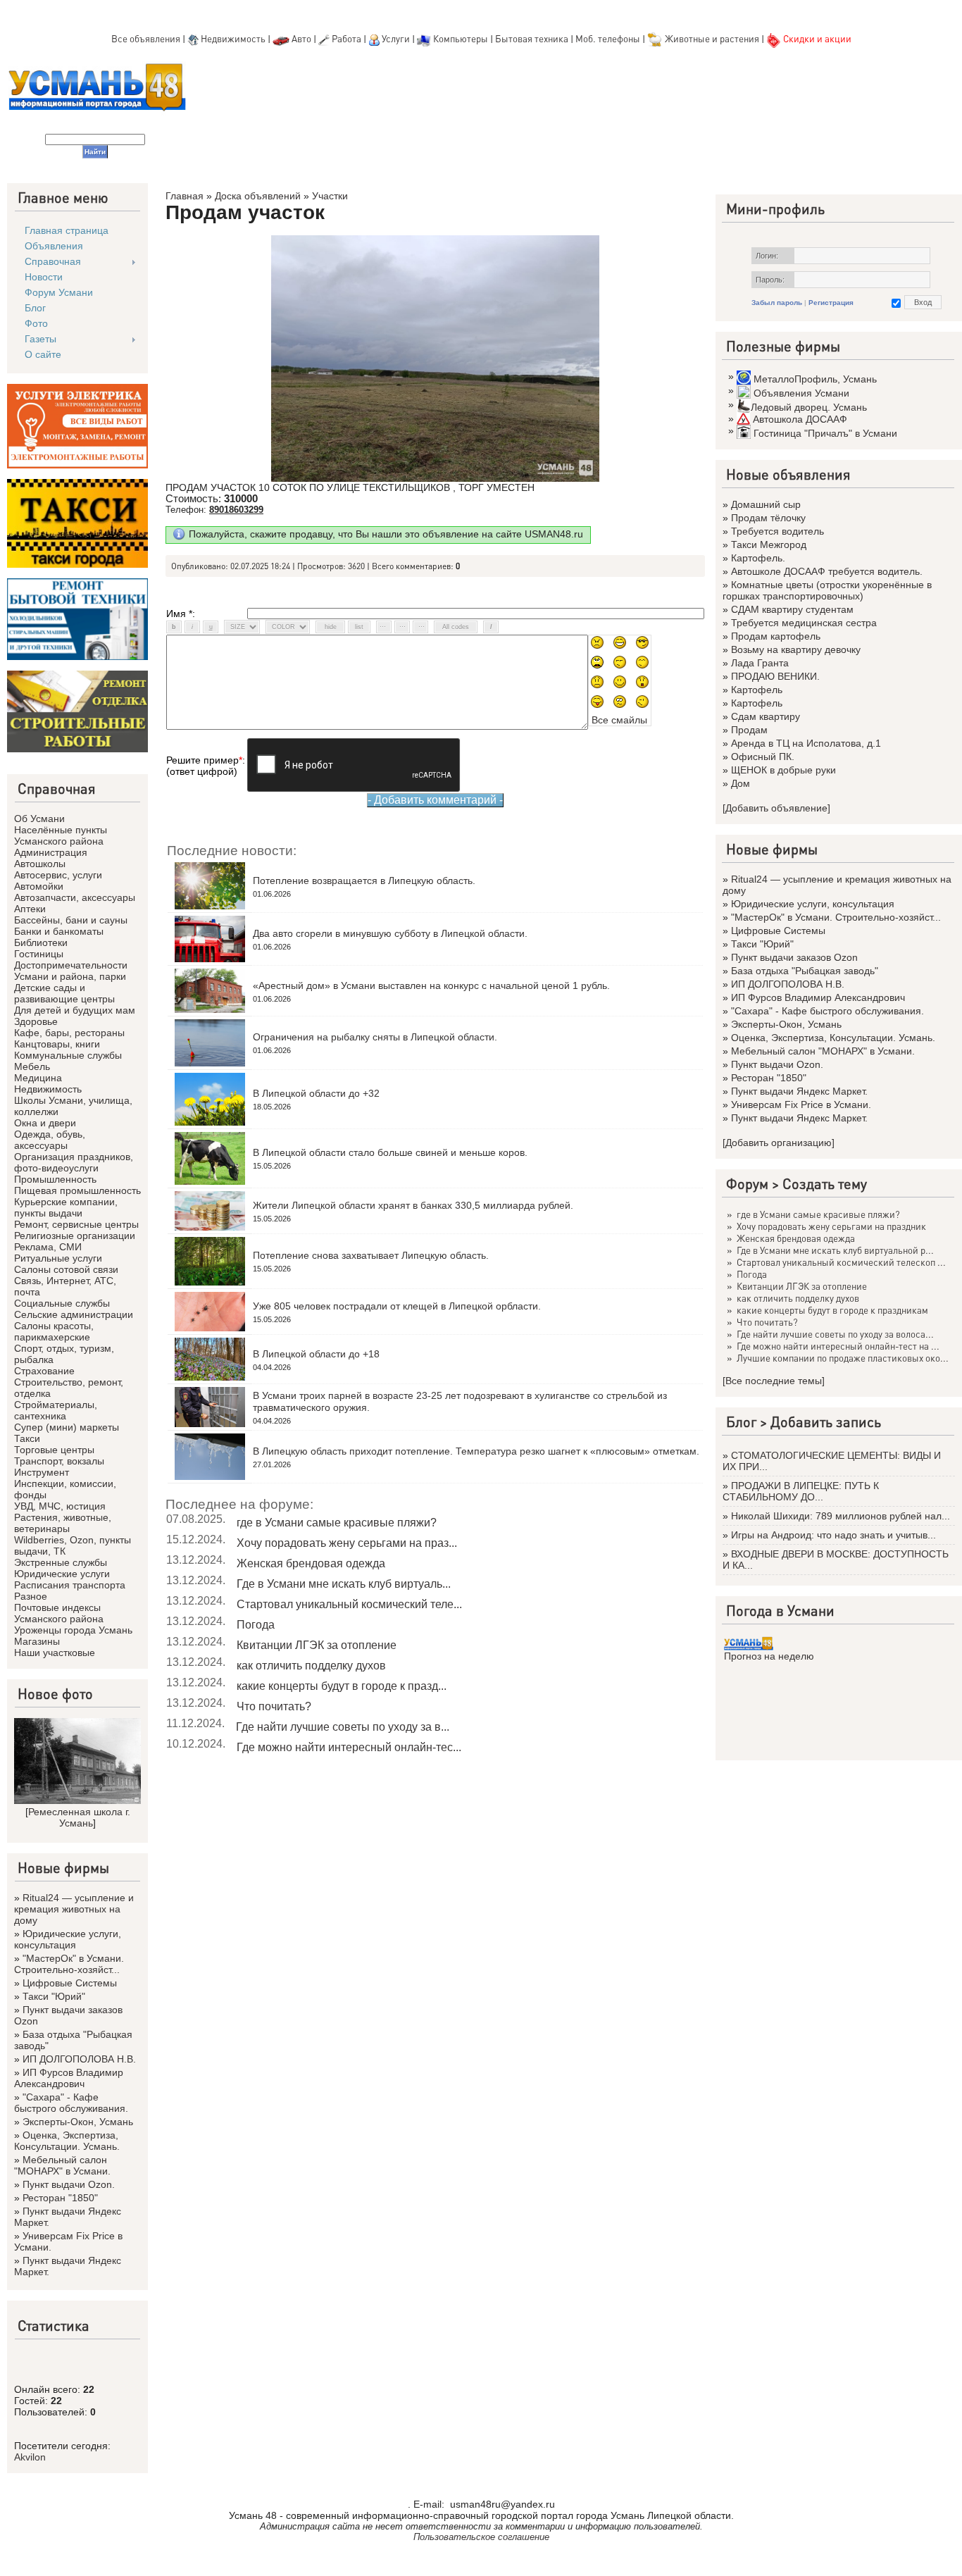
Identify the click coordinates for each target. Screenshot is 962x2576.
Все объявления (146, 38)
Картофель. (758, 558)
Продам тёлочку (768, 518)
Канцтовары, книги (57, 1044)
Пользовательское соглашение (481, 2537)
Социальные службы (62, 1303)
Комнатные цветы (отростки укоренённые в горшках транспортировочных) (827, 590)
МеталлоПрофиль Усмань (815, 379)
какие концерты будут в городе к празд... (342, 1686)
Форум (747, 1183)
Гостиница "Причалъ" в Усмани (825, 433)
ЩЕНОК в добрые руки (783, 770)
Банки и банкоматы (59, 931)
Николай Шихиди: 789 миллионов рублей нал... (841, 1516)
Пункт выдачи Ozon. (69, 2184)
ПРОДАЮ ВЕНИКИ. (775, 676)
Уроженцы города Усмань (73, 1630)
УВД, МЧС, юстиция (60, 1506)
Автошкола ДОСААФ (800, 419)
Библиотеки (41, 942)
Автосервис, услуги (58, 875)
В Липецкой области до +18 (316, 1354)
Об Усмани (39, 819)
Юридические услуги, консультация (68, 1939)
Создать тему (825, 1183)
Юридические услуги (62, 1574)
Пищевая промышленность (77, 1190)
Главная (185, 196)
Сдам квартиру (766, 716)
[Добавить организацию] (779, 1143)
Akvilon (30, 2457)
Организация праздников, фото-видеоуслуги (74, 1162)
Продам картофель (776, 636)
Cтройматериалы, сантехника (56, 1410)
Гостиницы (39, 954)
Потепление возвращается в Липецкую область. (364, 881)
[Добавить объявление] (776, 808)
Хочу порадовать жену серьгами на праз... (347, 1543)
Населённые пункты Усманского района (61, 835)
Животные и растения (712, 38)
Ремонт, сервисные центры (76, 1224)
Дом (741, 783)
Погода (256, 1625)
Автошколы (40, 864)
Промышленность (55, 1179)
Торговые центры (54, 1450)
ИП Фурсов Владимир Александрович (69, 2078)
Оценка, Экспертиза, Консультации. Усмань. (67, 2141)
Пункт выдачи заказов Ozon (794, 957)
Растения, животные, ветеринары (63, 1523)
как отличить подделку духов (311, 1666)
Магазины (37, 1641)
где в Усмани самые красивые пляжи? (337, 1523)
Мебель (32, 1066)
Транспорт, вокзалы (59, 1461)
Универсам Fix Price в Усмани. (801, 1105)
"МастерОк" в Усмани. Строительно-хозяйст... (69, 1964)
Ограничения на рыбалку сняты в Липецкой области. (375, 1037)
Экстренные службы (61, 1562)
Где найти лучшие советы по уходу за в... (343, 1727)
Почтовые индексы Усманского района (59, 1613)
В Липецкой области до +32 (316, 1093)
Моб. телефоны (608, 38)
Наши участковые (55, 1653)
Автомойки (39, 886)
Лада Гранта (760, 663)
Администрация (51, 852)
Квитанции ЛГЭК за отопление (317, 1645)
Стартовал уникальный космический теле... (349, 1604)
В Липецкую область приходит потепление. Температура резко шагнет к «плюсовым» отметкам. (476, 1451)
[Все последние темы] (774, 1381)
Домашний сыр (766, 504)
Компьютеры (461, 38)
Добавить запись (826, 1421)
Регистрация (831, 303)
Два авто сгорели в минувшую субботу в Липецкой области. (390, 933)
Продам (749, 730)
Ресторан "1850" (60, 2198)
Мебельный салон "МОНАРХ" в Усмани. (62, 2165)
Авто (301, 38)
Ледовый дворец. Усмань (809, 407)
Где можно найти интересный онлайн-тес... (349, 1747)
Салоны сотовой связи (66, 1269)
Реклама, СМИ (48, 1247)
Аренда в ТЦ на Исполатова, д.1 (806, 743)
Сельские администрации (74, 1314)
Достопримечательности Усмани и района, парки (71, 971)
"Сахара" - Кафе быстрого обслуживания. (71, 2103)
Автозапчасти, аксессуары (75, 897)
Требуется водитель (777, 531)
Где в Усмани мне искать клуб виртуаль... (344, 1584)
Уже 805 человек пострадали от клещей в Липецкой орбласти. (397, 1306)
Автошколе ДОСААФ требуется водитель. (827, 571)
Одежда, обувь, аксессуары (50, 1140)
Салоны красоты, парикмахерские (54, 1331)
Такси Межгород (769, 545)
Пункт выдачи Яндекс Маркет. (799, 1091)
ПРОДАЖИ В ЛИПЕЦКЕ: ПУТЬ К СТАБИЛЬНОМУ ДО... (801, 1491)
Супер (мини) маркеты (67, 1427)
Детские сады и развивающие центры (64, 993)
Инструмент (42, 1472)
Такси (27, 1438)
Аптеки (30, 909)
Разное (31, 1596)
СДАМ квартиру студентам (792, 609)
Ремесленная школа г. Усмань (79, 1817)
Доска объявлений (258, 196)
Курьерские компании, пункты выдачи (66, 1207)
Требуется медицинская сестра (804, 623)
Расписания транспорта (70, 1585)
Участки (330, 196)
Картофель (757, 690)
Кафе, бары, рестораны (69, 1033)
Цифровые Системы (70, 1983)
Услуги (397, 38)
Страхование (44, 1371)
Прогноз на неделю (769, 1656)
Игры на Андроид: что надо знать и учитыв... (833, 1535)
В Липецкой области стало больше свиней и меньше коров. (390, 1152)
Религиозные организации (75, 1236)
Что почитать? (274, 1706)
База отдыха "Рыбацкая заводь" (805, 971)
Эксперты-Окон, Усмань (78, 2122)
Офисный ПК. (763, 757)
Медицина (38, 1078)
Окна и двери (45, 1123)
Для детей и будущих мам (75, 1010)
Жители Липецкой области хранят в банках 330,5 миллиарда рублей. (413, 1205)
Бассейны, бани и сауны (71, 920)
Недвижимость (233, 38)
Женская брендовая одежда (311, 1563)
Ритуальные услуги (58, 1258)
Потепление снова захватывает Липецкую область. (371, 1255)
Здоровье (36, 1021)
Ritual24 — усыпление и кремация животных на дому (74, 1909)
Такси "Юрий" (54, 1996)
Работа (346, 38)
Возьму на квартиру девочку (796, 649)
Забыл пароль (777, 303)
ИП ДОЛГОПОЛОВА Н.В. (79, 2059)
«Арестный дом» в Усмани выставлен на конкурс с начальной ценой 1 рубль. (431, 985)
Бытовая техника (532, 38)
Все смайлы (619, 720)
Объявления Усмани (801, 393)
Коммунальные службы (68, 1055)
